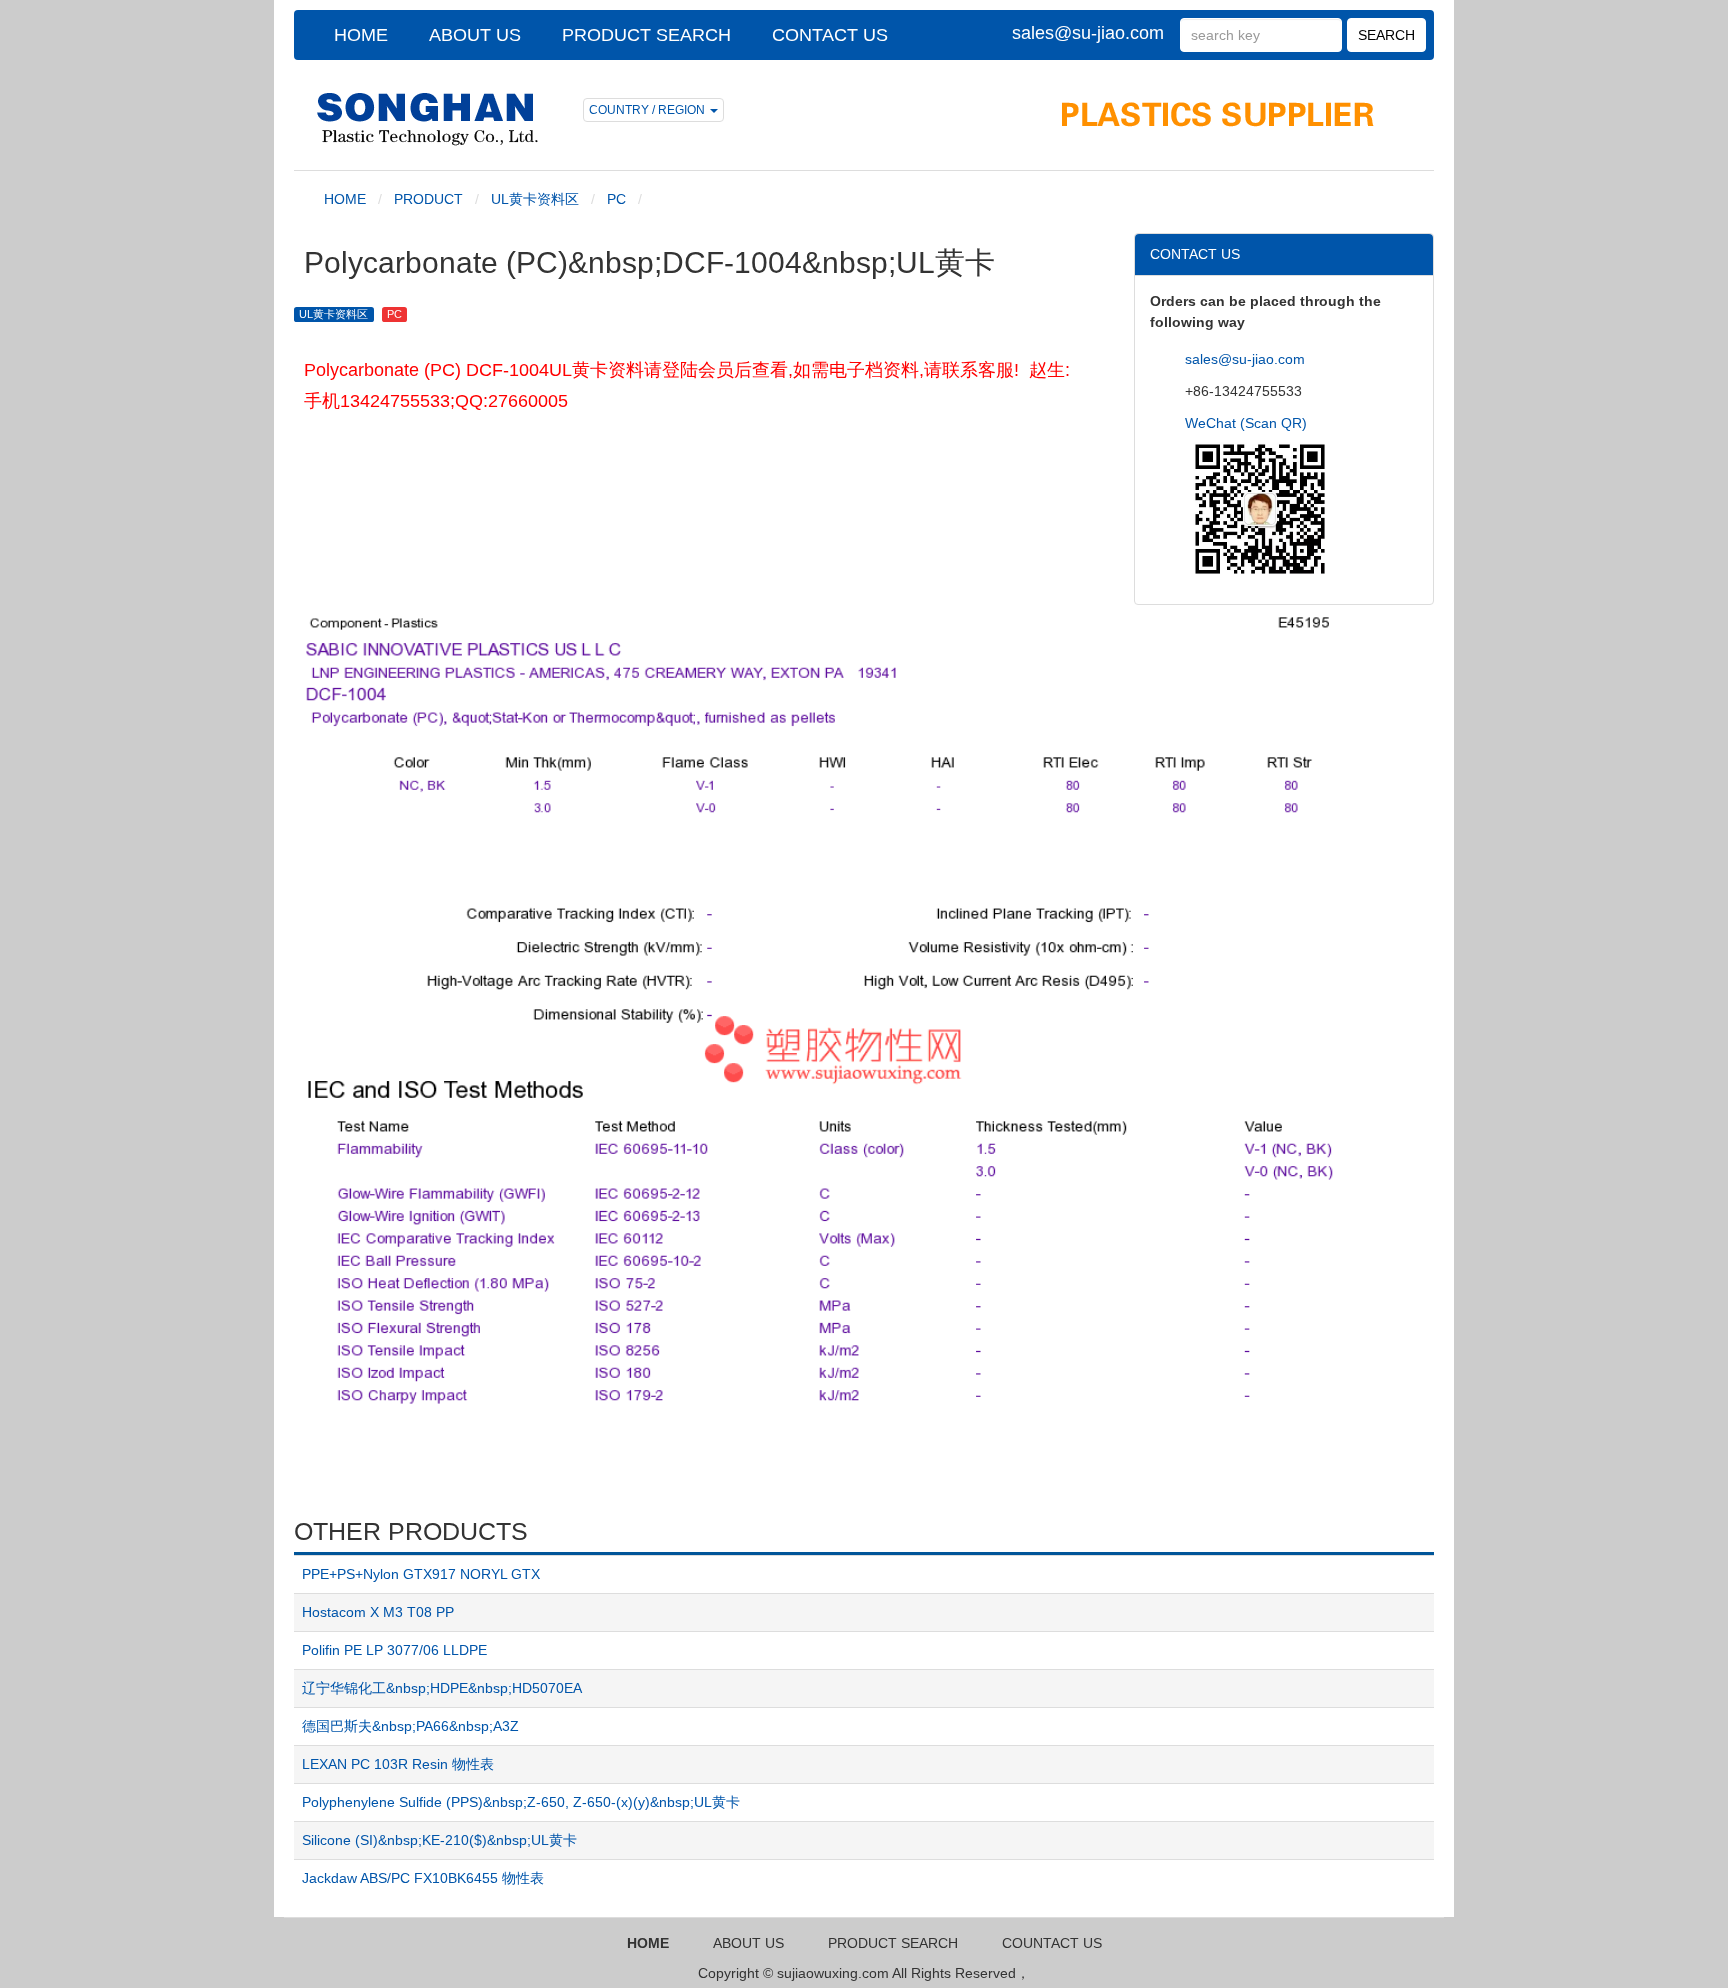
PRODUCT (428, 199)
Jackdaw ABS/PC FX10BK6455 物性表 (423, 1878)
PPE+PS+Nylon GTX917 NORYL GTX (421, 1574)
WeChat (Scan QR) (1246, 423)
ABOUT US (475, 35)
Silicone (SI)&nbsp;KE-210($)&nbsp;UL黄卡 (439, 1840)
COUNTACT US (1052, 1943)
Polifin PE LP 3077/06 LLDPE (394, 1650)
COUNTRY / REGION (648, 110)
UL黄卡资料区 (535, 199)
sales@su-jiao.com (1088, 33)
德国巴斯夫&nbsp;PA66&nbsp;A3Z (410, 1726)
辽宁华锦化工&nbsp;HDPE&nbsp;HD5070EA (442, 1688)
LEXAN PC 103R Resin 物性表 (398, 1764)
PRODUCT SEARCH (646, 35)
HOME (361, 35)
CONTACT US (830, 35)
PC (616, 199)
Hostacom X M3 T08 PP (378, 1612)
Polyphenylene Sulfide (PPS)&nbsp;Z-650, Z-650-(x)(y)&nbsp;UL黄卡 (521, 1802)
